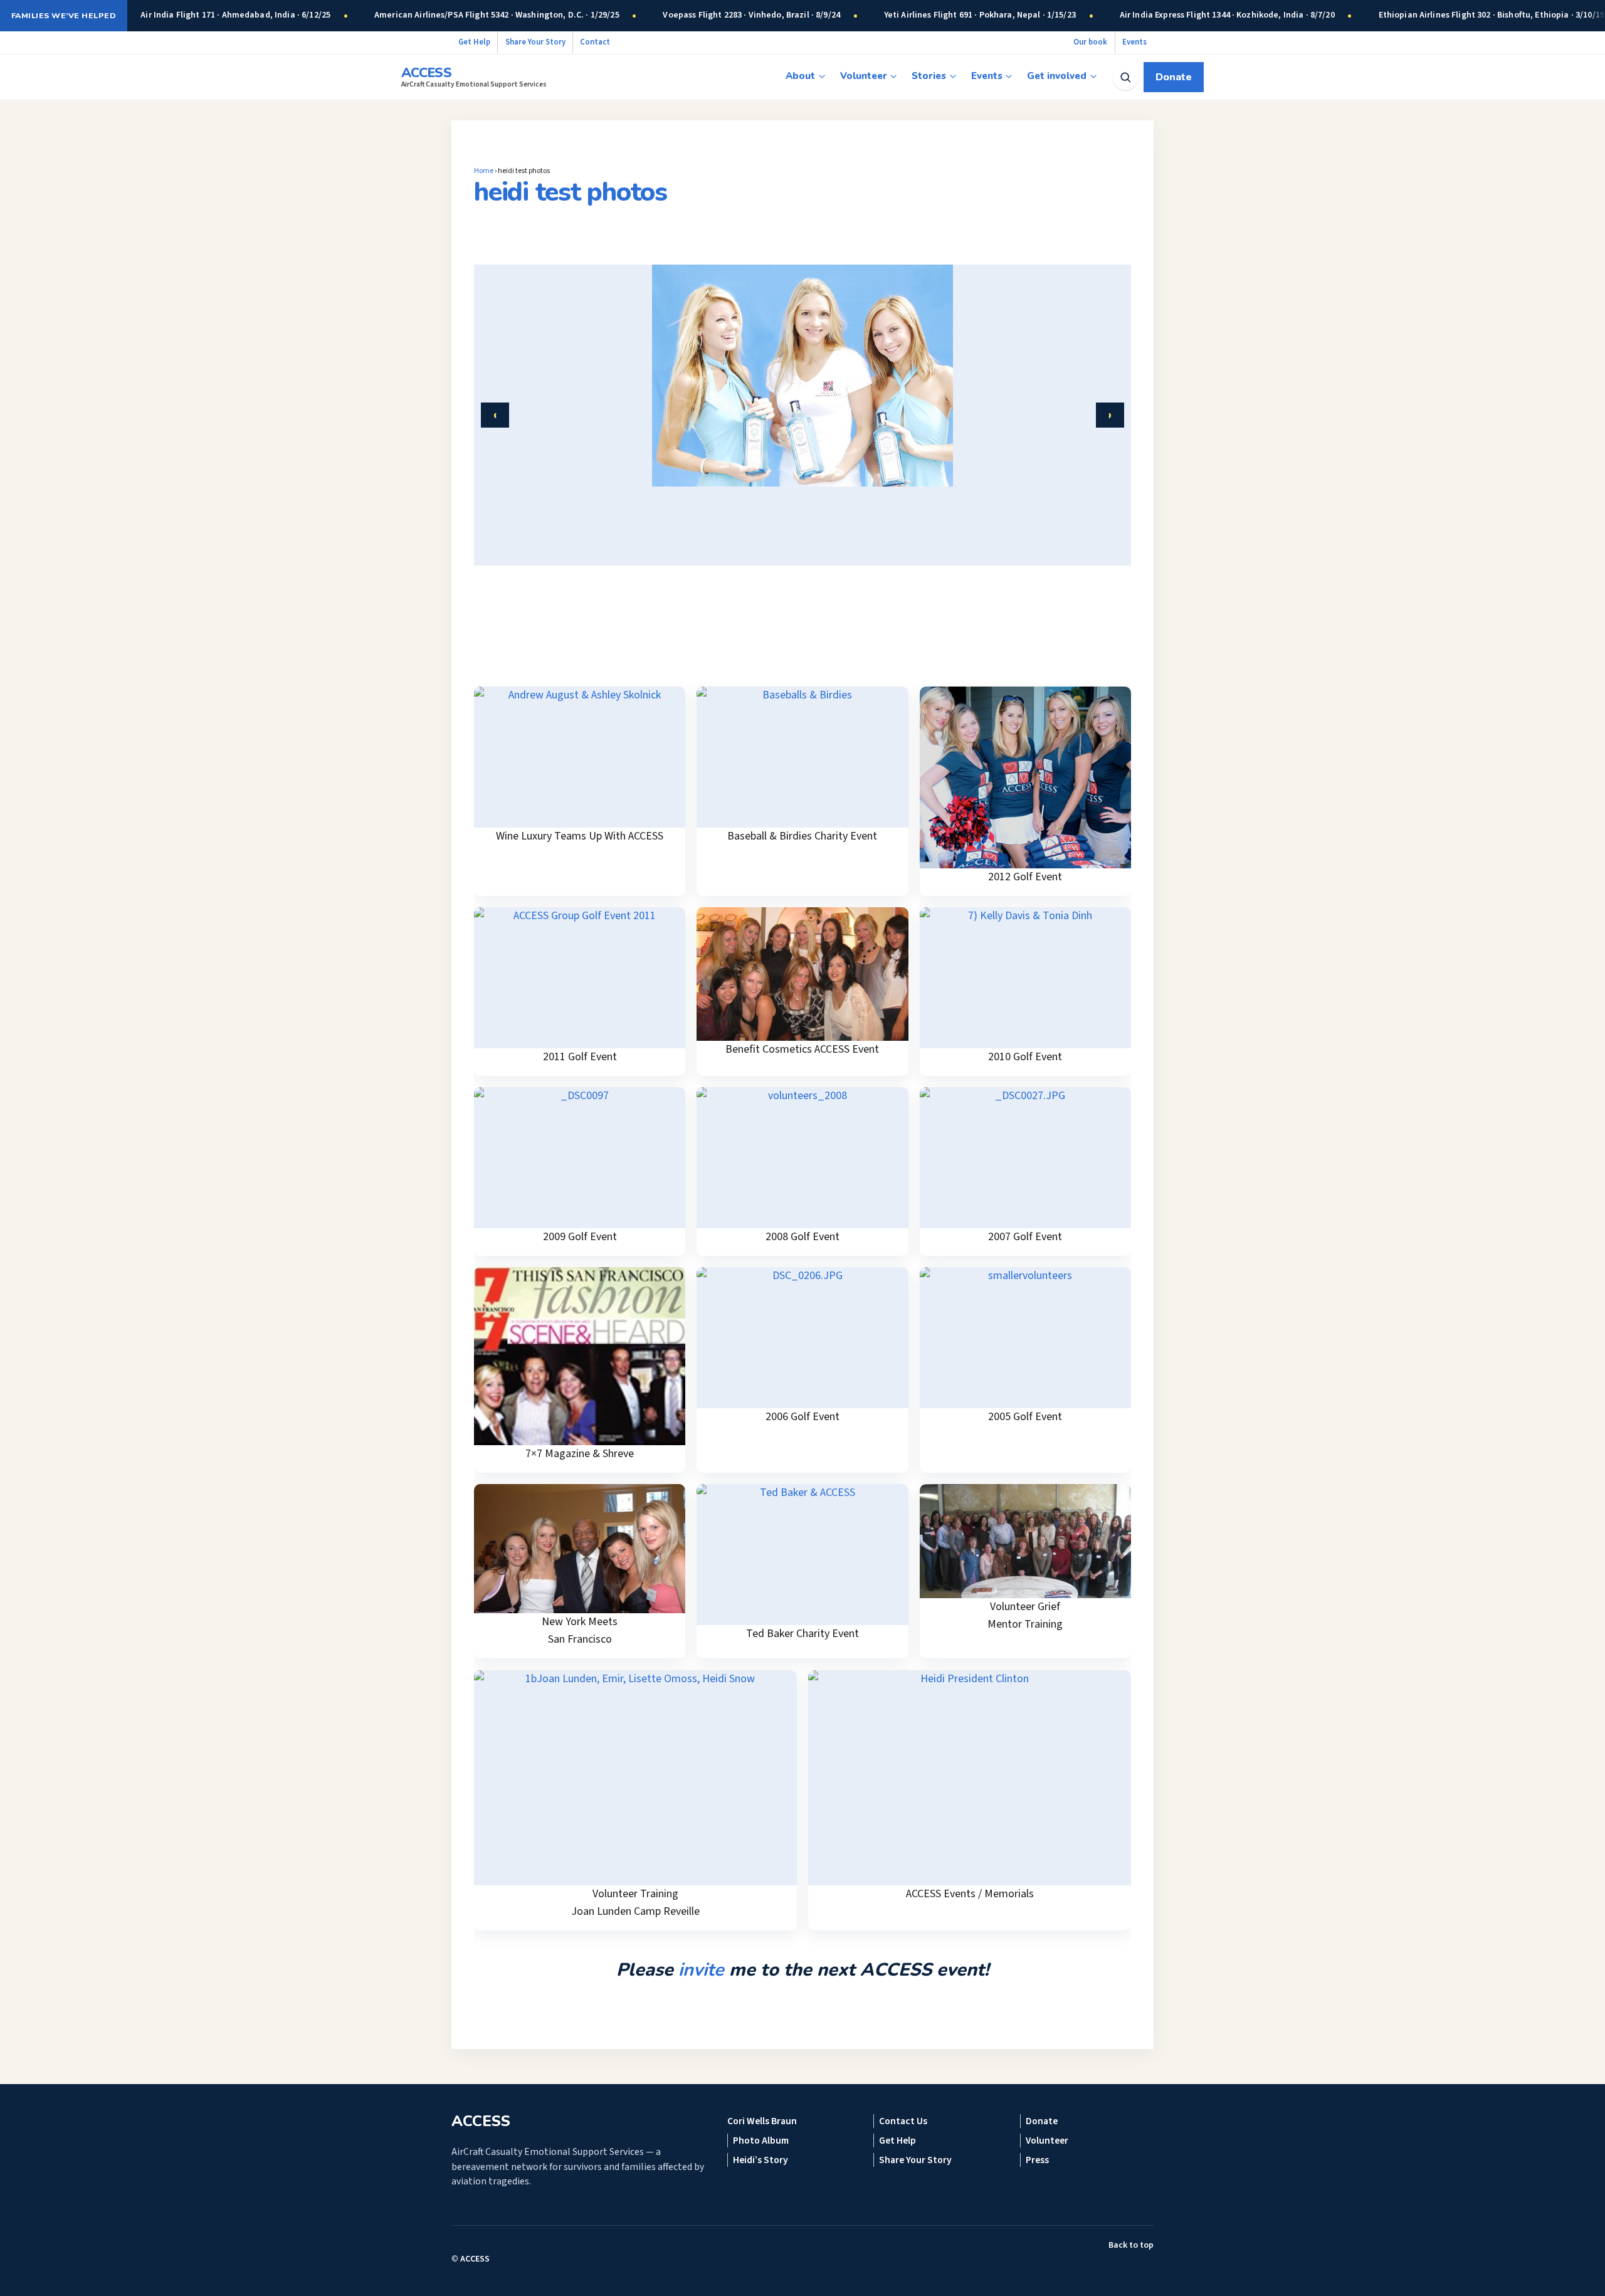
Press (1037, 2160)
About (800, 76)
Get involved (1057, 76)
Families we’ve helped (64, 15)
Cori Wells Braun (762, 2121)
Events (1134, 42)
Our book (1090, 42)
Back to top (1131, 2245)
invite (701, 1970)
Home (484, 171)
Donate (1174, 77)
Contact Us (903, 2121)
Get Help (474, 42)
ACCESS (475, 2259)
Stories (929, 76)
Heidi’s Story (760, 2160)
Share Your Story (535, 42)
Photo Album (761, 2141)
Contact (595, 42)
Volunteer (864, 76)
